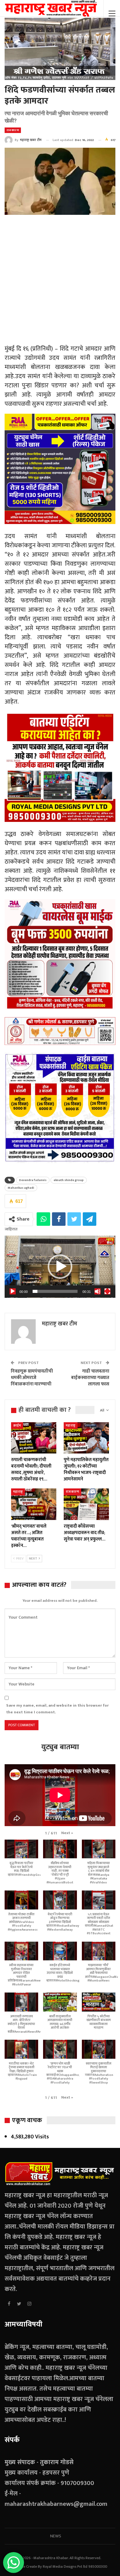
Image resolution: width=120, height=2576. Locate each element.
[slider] (55, 1291)
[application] (60, 1267)
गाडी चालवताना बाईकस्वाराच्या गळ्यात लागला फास (90, 1378)
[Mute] (98, 1291)
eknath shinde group (69, 1180)
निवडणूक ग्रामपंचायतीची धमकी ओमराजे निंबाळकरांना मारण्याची (32, 1378)
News (56, 2536)
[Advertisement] (60, 281)
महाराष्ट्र (71, 1426)
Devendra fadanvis (33, 1180)
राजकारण (13, 130)
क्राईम (17, 1426)
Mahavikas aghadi (21, 1188)
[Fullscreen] (107, 1291)
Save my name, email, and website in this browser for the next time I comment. (57, 1709)
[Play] (13, 1291)
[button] (60, 1267)
